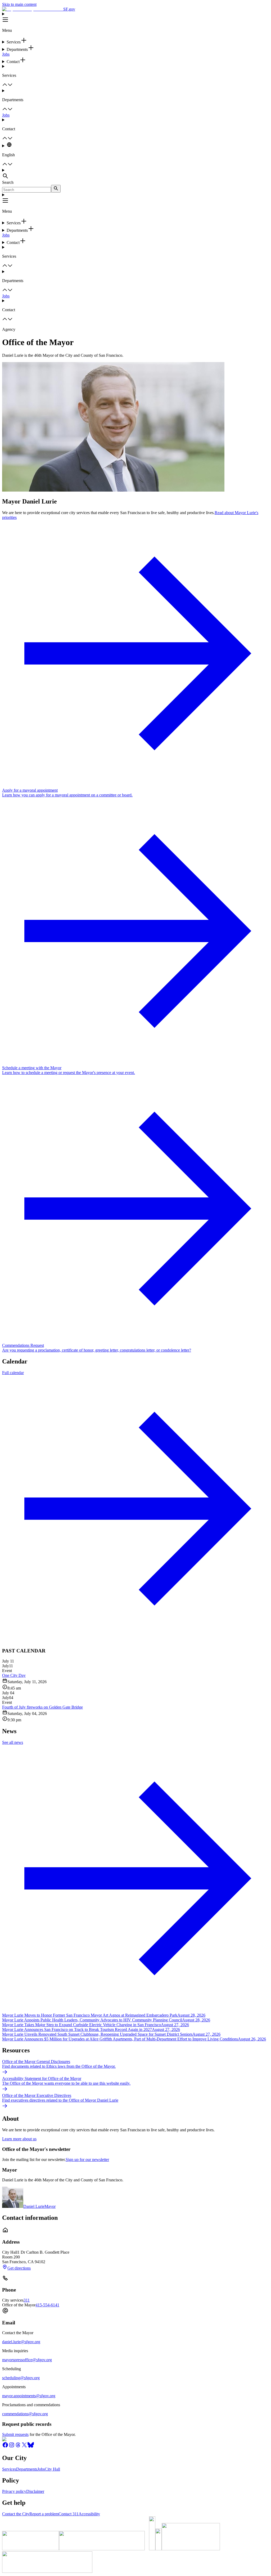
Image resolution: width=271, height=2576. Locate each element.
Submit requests (15, 2434)
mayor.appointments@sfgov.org (29, 2396)
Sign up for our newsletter (87, 2160)
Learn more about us (19, 2139)
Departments (27, 2469)
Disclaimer (35, 2491)
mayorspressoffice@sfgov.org (27, 2360)
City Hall (52, 2469)
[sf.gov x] (24, 2447)
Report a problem (44, 2514)
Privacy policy (14, 2491)
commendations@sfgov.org (25, 2414)
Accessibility (89, 2514)
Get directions (19, 2268)
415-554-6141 (47, 2305)
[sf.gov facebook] (5, 2447)
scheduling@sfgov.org (21, 2378)
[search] (56, 189)
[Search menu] (135, 174)
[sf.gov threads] (18, 2447)
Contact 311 (69, 2514)
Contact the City (16, 2514)
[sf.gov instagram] (12, 2447)
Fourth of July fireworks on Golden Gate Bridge (42, 1707)
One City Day (14, 1675)
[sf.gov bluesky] (31, 2447)
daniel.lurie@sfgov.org (21, 2342)
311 (27, 2300)
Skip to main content (19, 4)
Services (9, 2469)
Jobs (6, 54)
